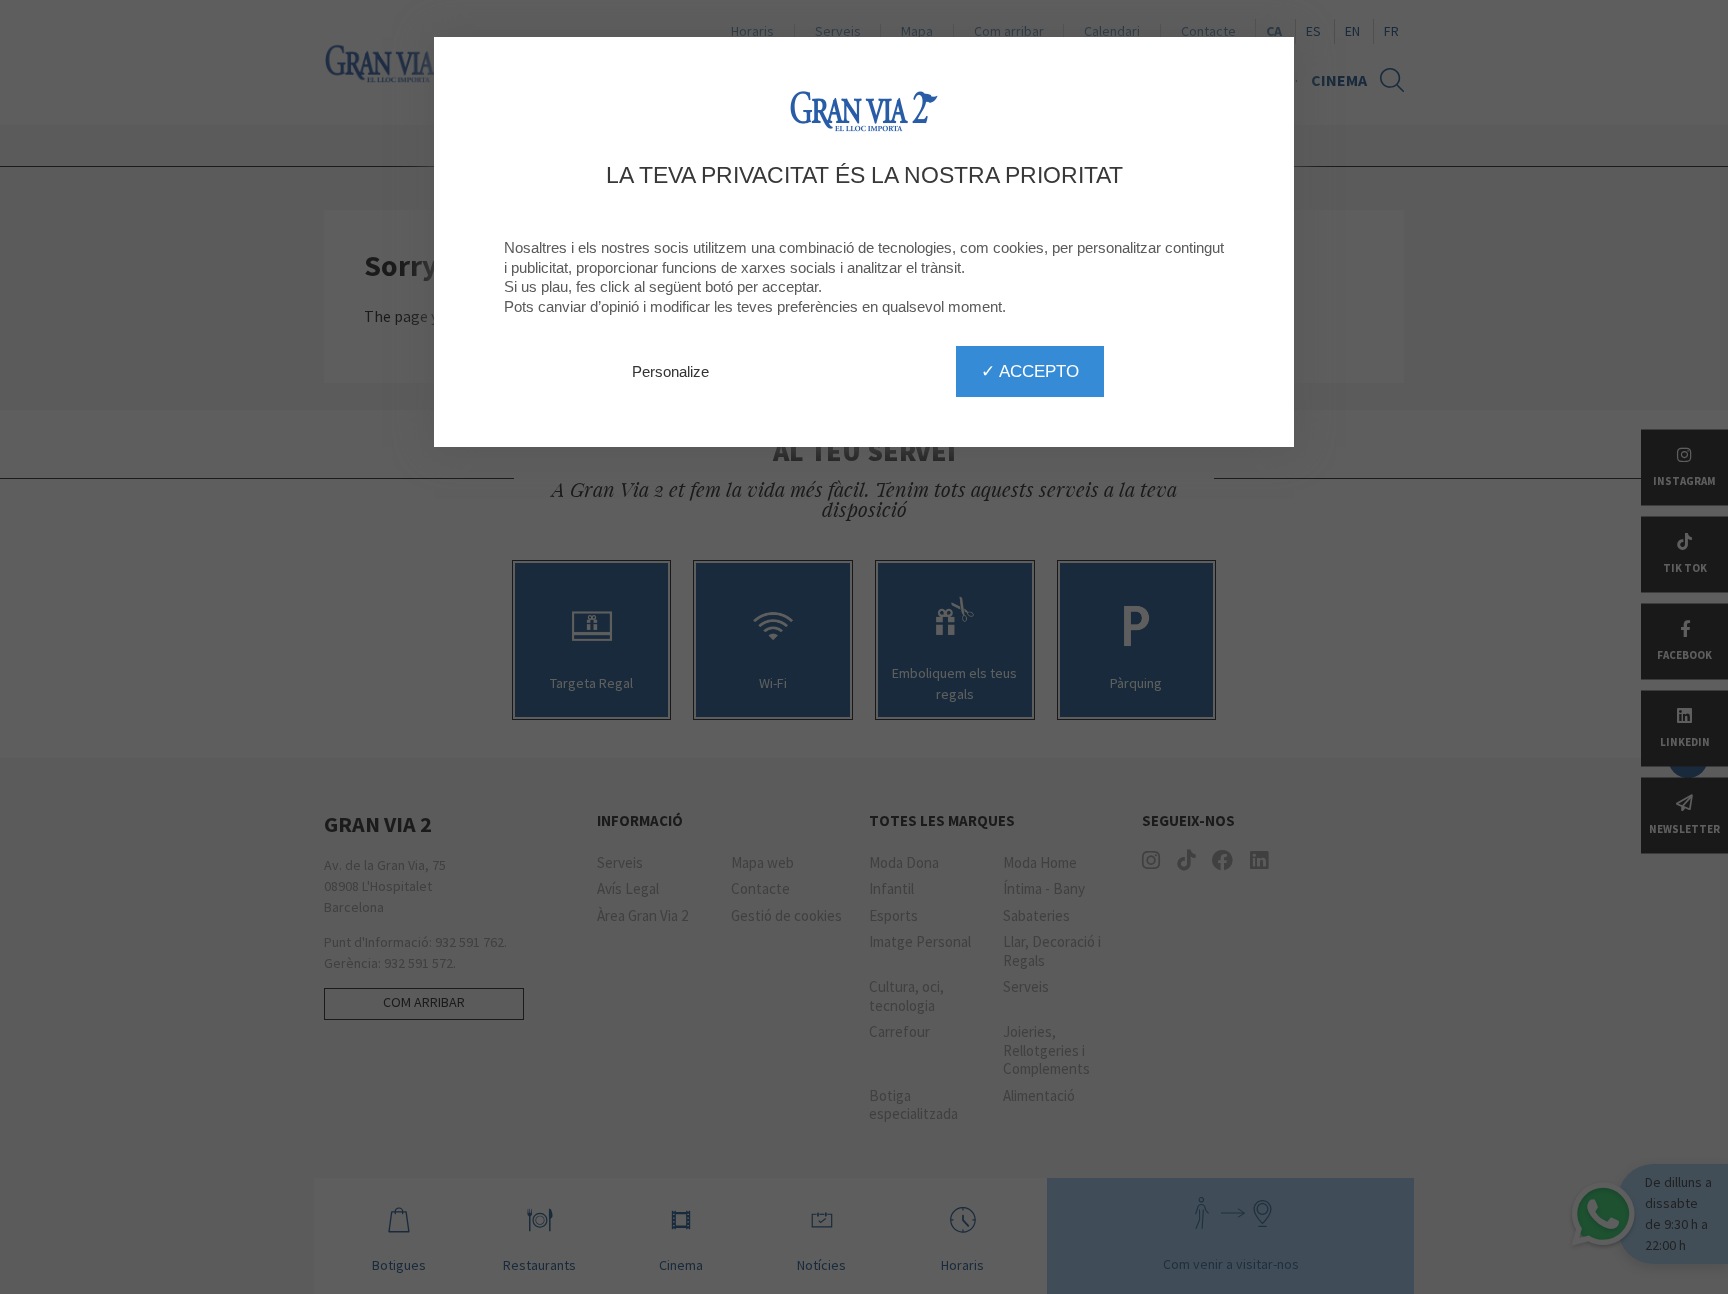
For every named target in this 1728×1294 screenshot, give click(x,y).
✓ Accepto (1030, 371)
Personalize (670, 371)
